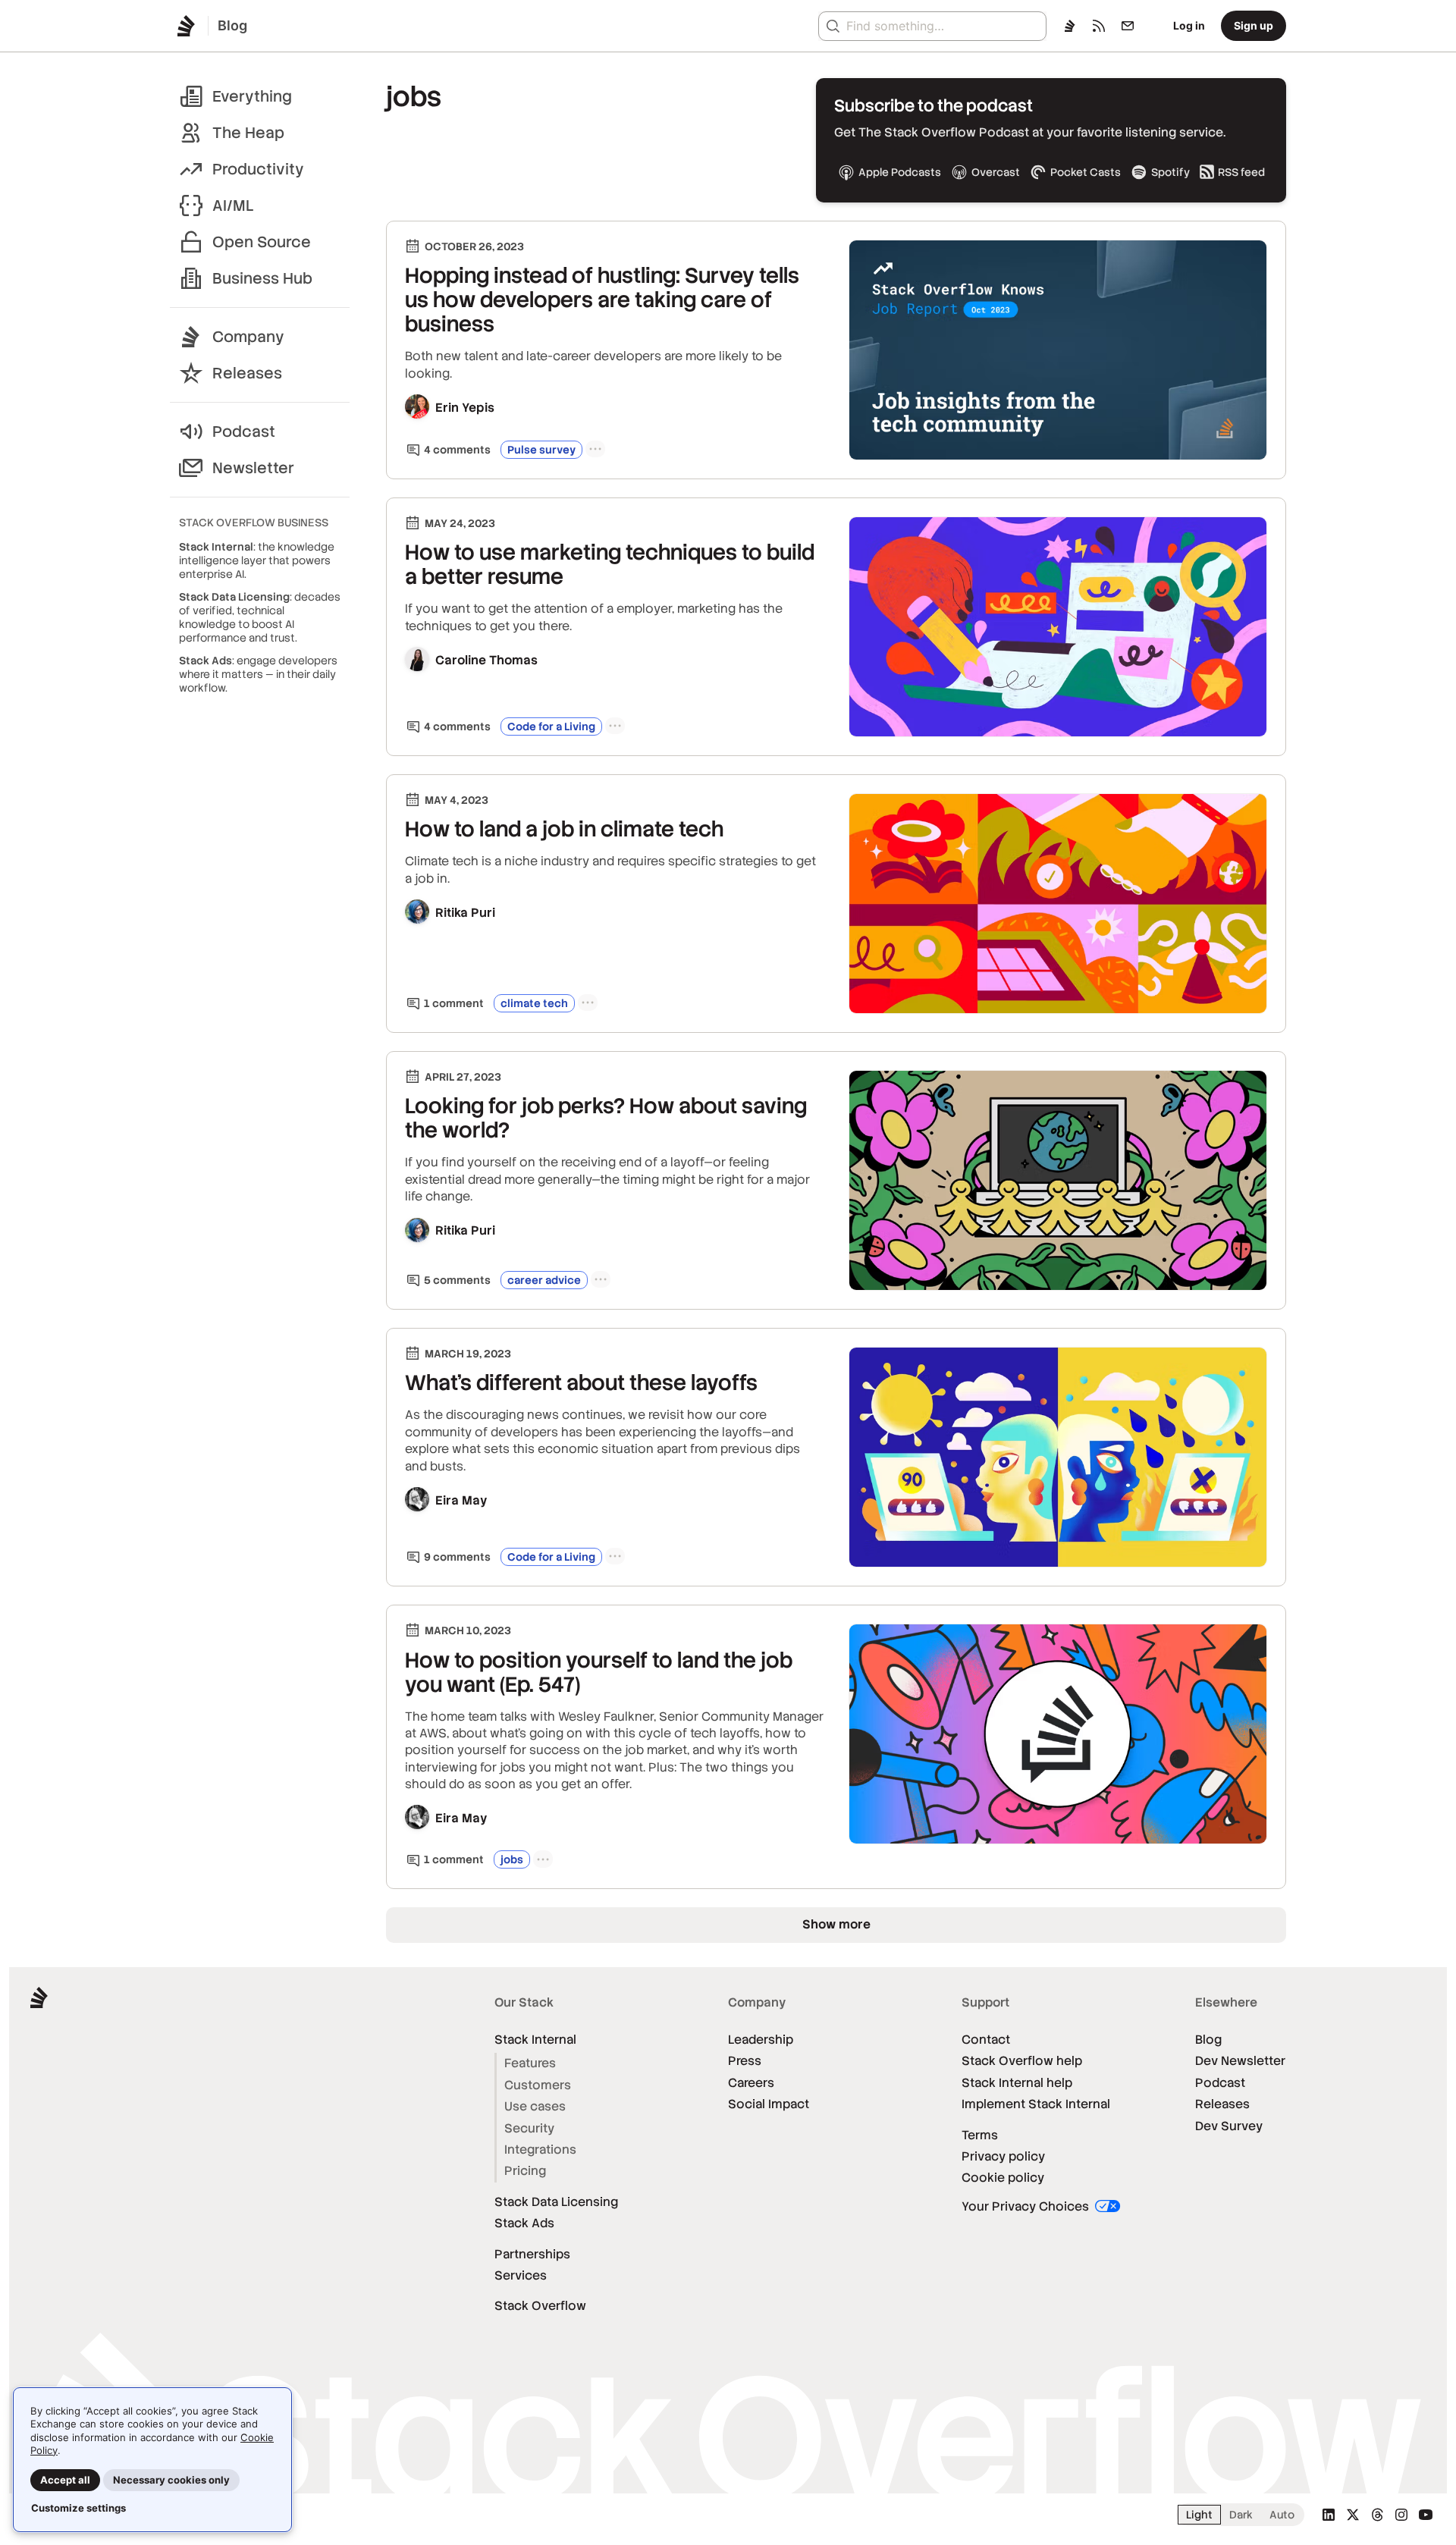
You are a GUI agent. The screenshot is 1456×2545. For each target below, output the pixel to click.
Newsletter (253, 468)
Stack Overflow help (1022, 2061)
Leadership (761, 2040)
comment (454, 1003)
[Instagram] (1401, 2515)
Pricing (525, 2171)
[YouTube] (1426, 2515)
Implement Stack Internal (1036, 2104)
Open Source (262, 242)
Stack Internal (535, 2040)
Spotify (1170, 172)
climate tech (534, 1003)
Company (248, 337)
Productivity (258, 169)
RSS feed (1241, 172)
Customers (538, 2085)
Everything (252, 96)
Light (1199, 2515)
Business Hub (262, 278)
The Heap (248, 133)
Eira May (461, 1500)
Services (521, 2275)
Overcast (996, 172)
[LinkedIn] (1329, 2515)
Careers (751, 2083)
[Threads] (1377, 2515)
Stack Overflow (540, 2306)
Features (530, 2063)
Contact (986, 2040)
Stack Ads (524, 2223)
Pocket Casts (1086, 172)
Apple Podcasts (900, 172)
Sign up (1254, 25)
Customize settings (78, 2508)
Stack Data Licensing (556, 2202)
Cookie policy (1003, 2178)
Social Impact (769, 2104)
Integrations (540, 2150)
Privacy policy (1003, 2156)
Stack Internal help (1017, 2083)
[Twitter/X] (1353, 2515)
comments (457, 450)
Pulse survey (541, 450)
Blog (1208, 2040)
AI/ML (233, 206)
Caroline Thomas (486, 660)
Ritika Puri (465, 913)
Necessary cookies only (171, 2480)
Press (745, 2061)
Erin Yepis (465, 408)
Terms (980, 2135)
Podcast (244, 431)
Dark (1241, 2515)
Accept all (65, 2480)
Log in (1189, 25)
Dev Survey (1229, 2126)
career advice (544, 1280)
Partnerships (532, 2254)
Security (529, 2128)
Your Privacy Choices (1027, 2206)
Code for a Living (551, 726)
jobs (512, 1859)
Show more (836, 1924)
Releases (247, 373)
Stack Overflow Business (254, 522)
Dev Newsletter (1240, 2061)
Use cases (535, 2106)
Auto (1282, 2515)
